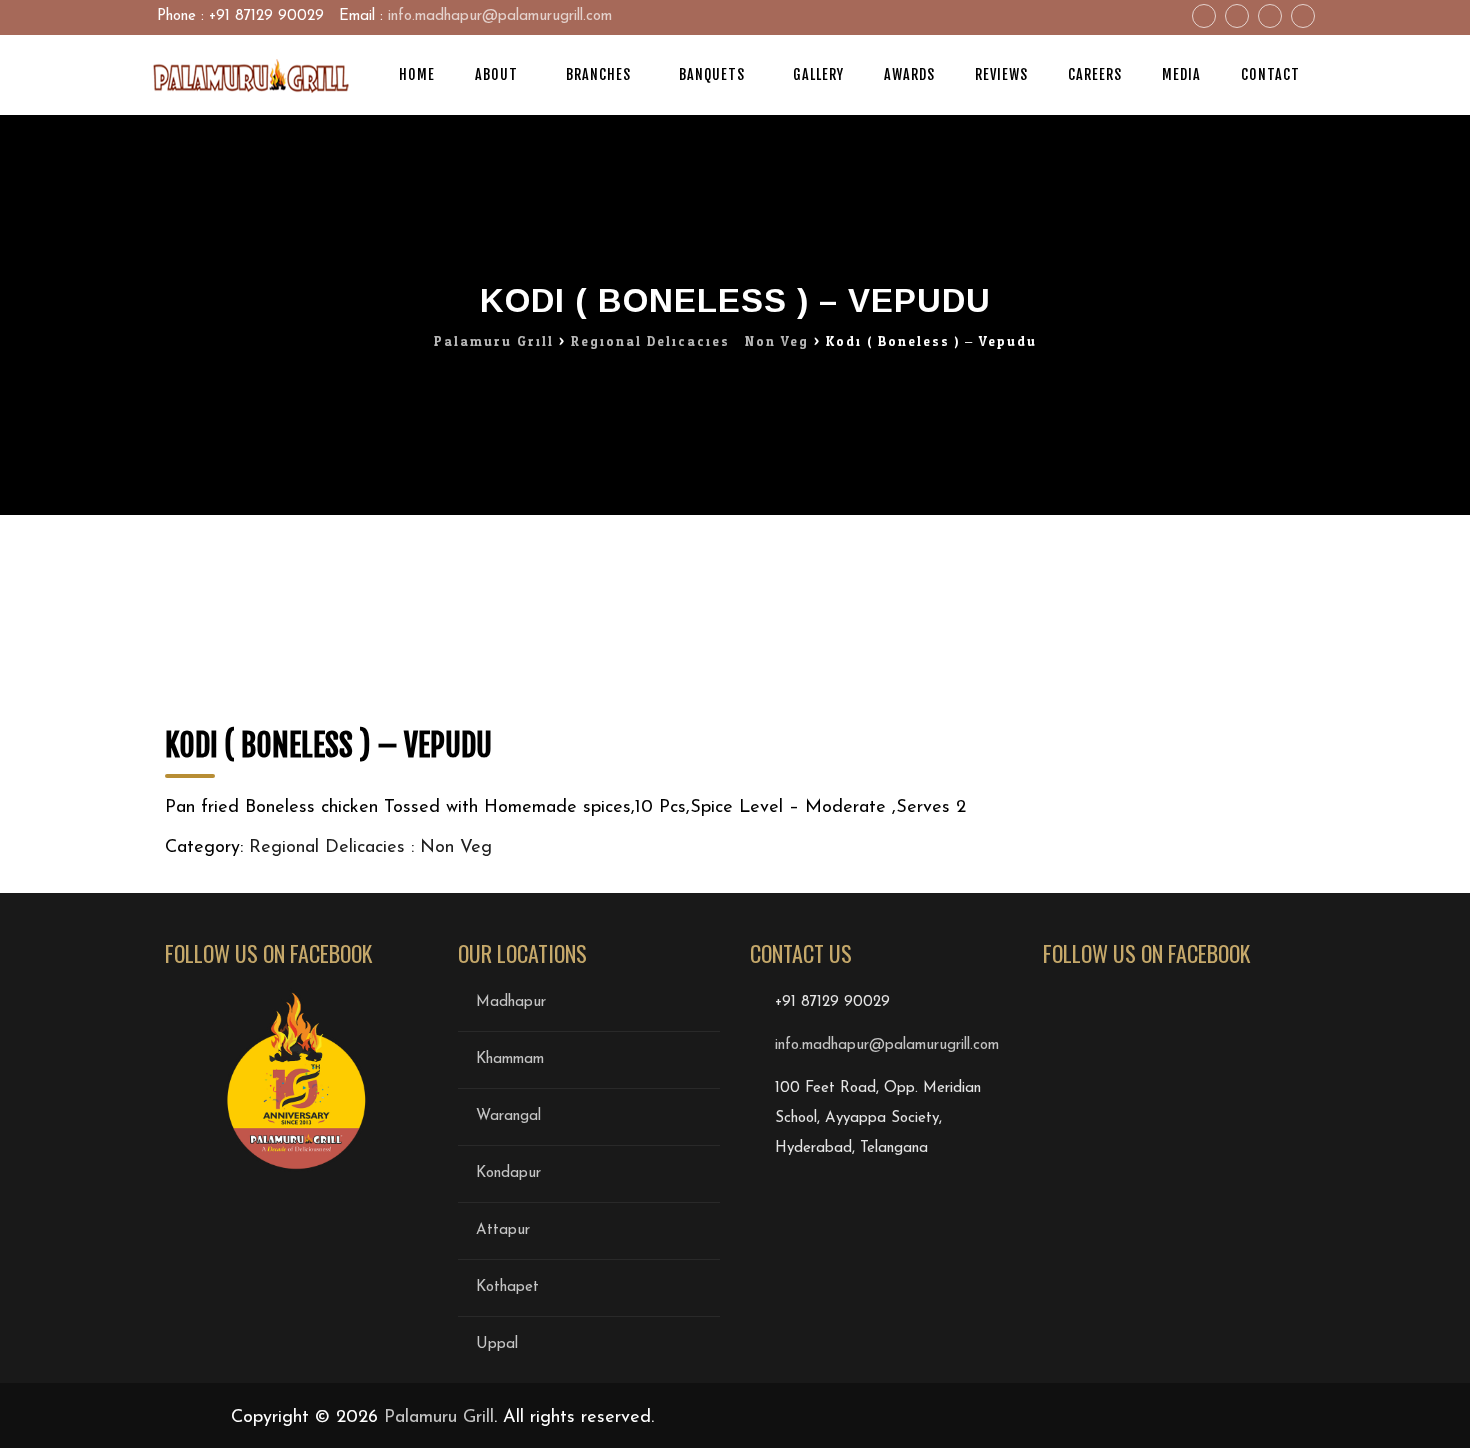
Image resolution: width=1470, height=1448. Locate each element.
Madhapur (511, 1002)
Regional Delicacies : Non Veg (370, 848)
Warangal (508, 1116)
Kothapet (507, 1287)
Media (1181, 74)
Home (417, 74)
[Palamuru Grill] (250, 75)
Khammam (510, 1059)
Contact (1270, 74)
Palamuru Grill (439, 1418)
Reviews (1001, 74)
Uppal (497, 1344)
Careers (1095, 74)
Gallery (818, 74)
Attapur (503, 1230)
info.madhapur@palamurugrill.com (500, 16)
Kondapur (508, 1173)
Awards (909, 74)
